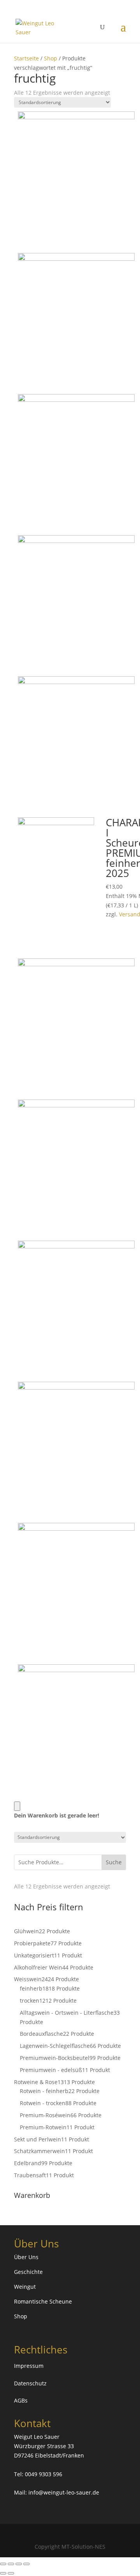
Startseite (26, 58)
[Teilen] (19, 2564)
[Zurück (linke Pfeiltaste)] (3, 2573)
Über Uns (26, 2257)
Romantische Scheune (43, 2301)
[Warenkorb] (17, 1806)
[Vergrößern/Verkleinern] (3, 2564)
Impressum (29, 2366)
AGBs (21, 2400)
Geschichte (28, 2272)
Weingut (25, 2287)
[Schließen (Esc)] (26, 2564)
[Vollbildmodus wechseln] (11, 2564)
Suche (114, 1862)
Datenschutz (30, 2383)
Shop (51, 58)
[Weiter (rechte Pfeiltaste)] (11, 2573)
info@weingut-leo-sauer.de (64, 2492)
